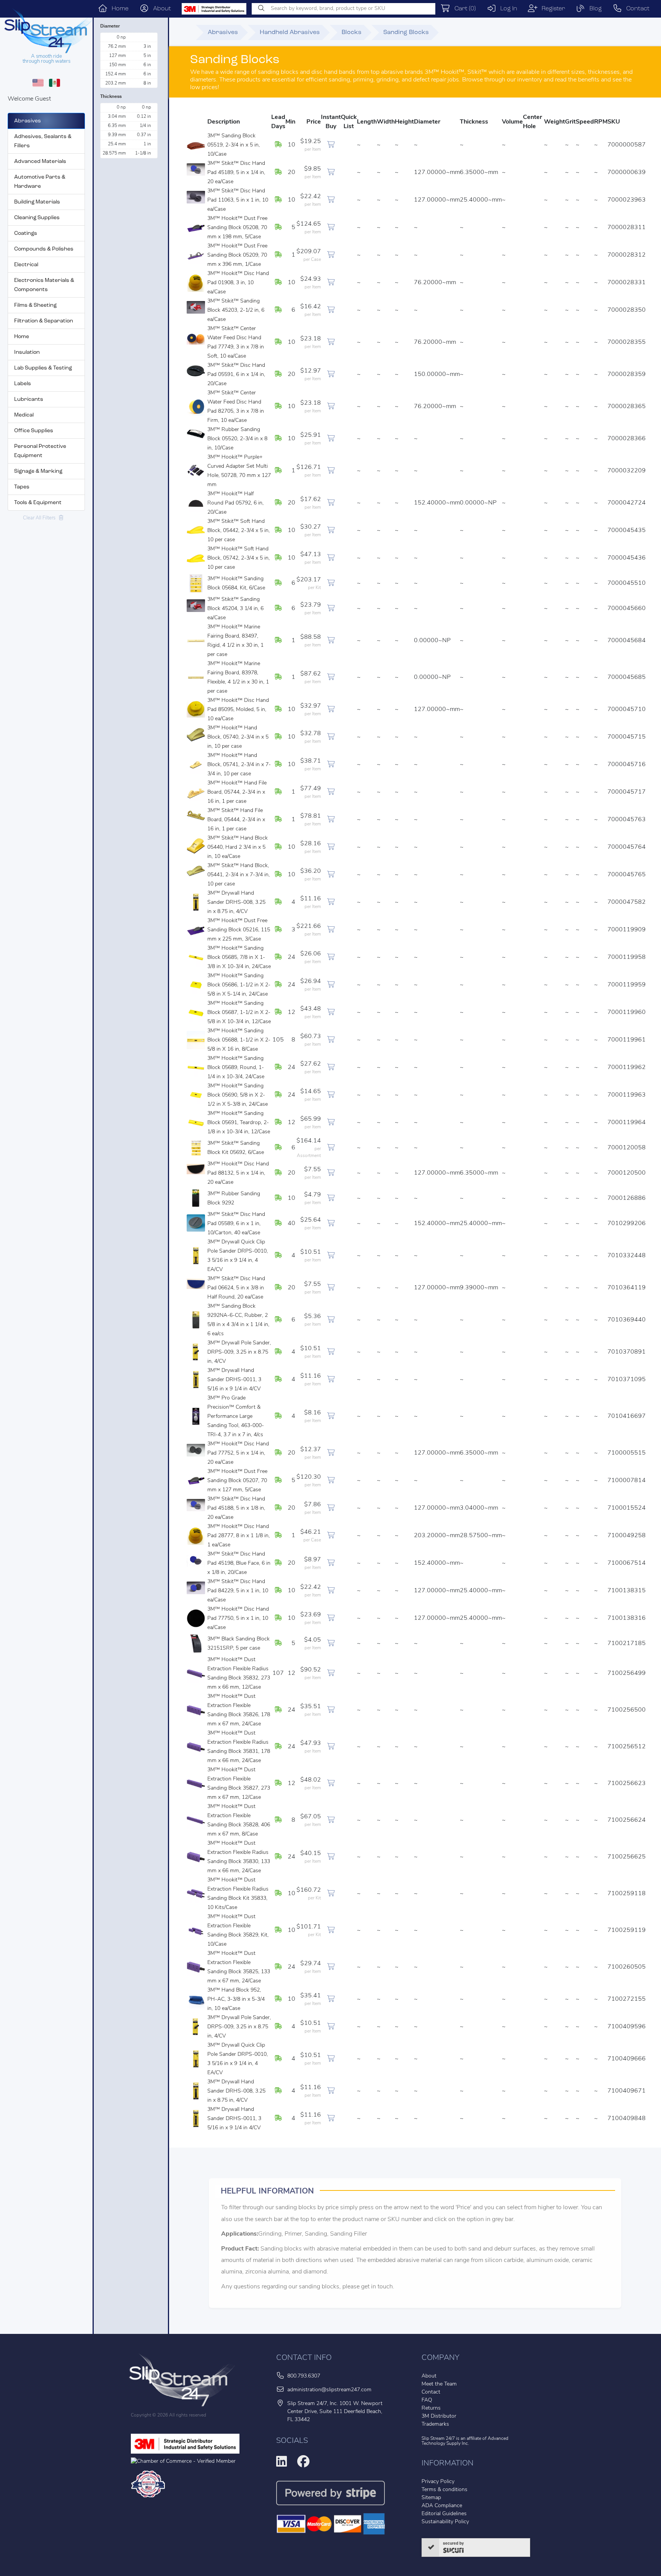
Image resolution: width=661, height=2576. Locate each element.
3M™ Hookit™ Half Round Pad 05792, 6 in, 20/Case (235, 503)
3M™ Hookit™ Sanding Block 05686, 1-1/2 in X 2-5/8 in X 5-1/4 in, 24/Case (239, 985)
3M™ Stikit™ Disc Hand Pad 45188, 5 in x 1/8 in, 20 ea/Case (236, 1508)
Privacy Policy (438, 2482)
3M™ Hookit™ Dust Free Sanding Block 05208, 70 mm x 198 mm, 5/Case (237, 228)
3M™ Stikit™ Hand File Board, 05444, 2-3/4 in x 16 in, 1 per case (236, 820)
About (160, 9)
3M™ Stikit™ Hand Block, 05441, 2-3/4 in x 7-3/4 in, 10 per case (239, 875)
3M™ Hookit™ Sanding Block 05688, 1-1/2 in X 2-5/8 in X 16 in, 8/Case (239, 1040)
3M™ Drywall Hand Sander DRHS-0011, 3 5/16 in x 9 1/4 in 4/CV (234, 1380)
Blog (593, 9)
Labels (23, 384)
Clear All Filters (41, 518)
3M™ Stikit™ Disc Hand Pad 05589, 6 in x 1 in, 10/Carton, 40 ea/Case (236, 1224)
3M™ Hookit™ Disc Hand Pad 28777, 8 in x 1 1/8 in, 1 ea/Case (239, 1536)
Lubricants (29, 399)
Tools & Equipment (38, 503)
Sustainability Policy (445, 2522)
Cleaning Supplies (37, 218)
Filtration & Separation (44, 321)
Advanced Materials (40, 162)
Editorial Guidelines (444, 2514)
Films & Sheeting (35, 305)
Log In (507, 9)
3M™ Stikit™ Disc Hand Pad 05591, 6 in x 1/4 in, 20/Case (236, 375)
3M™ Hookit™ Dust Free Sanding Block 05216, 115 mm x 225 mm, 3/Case (239, 930)
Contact (636, 9)
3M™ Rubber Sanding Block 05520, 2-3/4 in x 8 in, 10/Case (237, 439)
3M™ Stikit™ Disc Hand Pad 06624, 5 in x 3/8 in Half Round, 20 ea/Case (236, 1288)
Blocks (352, 33)
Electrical (26, 265)
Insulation (27, 352)
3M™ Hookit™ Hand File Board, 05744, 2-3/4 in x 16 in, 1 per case (237, 792)
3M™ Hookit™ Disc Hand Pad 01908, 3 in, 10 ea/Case (238, 283)
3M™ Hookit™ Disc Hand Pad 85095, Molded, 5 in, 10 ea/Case (238, 710)
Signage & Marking (38, 471)
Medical (24, 415)
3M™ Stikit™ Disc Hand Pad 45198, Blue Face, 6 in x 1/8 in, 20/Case (239, 1563)
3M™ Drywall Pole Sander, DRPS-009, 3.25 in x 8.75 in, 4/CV (239, 1352)
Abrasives (28, 121)
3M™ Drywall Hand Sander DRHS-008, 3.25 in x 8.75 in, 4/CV (236, 902)
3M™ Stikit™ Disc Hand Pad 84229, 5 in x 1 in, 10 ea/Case (238, 1591)
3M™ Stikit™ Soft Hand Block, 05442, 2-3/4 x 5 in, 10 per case (239, 531)
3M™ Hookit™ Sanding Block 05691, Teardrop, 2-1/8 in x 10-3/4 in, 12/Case (239, 1123)
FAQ (427, 2400)
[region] (130, 60)
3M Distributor (439, 2416)
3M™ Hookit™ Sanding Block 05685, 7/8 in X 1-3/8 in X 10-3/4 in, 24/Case (239, 958)
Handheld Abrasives (290, 33)
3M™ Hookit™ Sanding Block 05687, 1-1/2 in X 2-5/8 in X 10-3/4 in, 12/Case (239, 1013)
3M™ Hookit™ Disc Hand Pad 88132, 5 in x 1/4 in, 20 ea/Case (238, 1173)
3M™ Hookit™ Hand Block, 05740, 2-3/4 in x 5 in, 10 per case (238, 737)
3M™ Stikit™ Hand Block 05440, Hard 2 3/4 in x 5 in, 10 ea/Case (238, 847)
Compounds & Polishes (44, 249)
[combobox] (344, 9)
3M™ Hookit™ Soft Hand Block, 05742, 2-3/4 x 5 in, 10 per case (239, 558)
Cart (463, 9)
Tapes (22, 487)
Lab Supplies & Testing (43, 368)
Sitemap (431, 2498)
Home (118, 9)
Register (551, 9)
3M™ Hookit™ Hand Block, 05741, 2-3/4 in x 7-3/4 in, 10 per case (239, 765)
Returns (431, 2408)
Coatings (26, 234)
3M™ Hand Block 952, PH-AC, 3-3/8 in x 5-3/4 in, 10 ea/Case (236, 1999)
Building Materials (37, 202)
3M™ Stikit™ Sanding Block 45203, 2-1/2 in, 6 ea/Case (236, 310)
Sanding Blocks (406, 33)
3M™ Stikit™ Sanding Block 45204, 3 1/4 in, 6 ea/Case (235, 609)
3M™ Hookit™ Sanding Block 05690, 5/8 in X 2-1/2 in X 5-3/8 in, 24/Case (238, 1095)
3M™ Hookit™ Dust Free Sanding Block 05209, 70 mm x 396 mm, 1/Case (237, 255)
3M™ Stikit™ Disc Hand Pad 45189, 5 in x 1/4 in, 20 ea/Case (236, 173)
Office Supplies (34, 431)
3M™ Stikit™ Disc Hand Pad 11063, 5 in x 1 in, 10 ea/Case (238, 200)
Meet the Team (439, 2384)
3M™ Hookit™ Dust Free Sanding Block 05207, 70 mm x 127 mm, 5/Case (237, 1481)
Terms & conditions (444, 2490)
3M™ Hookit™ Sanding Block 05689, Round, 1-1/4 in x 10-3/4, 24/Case (236, 1068)
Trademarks (435, 2424)
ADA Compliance (442, 2506)
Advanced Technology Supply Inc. (465, 2441)
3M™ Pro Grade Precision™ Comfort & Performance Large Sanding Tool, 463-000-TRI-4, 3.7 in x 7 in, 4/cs (236, 1417)
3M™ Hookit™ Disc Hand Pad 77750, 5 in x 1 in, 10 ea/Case (238, 1618)
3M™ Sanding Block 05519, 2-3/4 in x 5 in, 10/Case (234, 145)
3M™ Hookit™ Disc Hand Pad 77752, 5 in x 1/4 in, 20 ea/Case (238, 1453)
